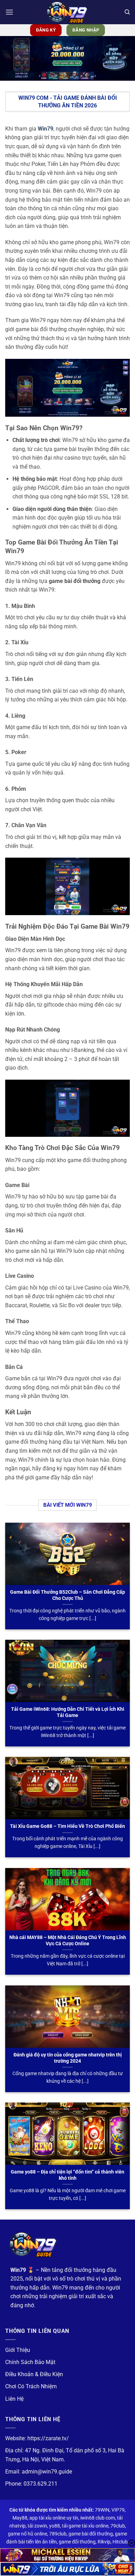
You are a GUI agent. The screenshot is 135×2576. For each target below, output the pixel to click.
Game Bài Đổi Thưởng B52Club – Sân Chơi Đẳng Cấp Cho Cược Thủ (67, 1595)
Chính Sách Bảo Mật (30, 2362)
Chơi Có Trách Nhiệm (31, 2386)
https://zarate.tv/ (48, 2438)
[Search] (127, 12)
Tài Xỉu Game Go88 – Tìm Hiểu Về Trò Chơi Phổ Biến (67, 1826)
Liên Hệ (14, 2399)
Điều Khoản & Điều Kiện (34, 2374)
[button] (9, 12)
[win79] (67, 12)
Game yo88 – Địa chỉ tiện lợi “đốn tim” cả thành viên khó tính (67, 2175)
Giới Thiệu (18, 2350)
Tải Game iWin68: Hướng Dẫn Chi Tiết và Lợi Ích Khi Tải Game (68, 1712)
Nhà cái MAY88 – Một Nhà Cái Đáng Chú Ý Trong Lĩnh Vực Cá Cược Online (68, 1940)
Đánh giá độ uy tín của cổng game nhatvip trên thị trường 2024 (68, 2058)
